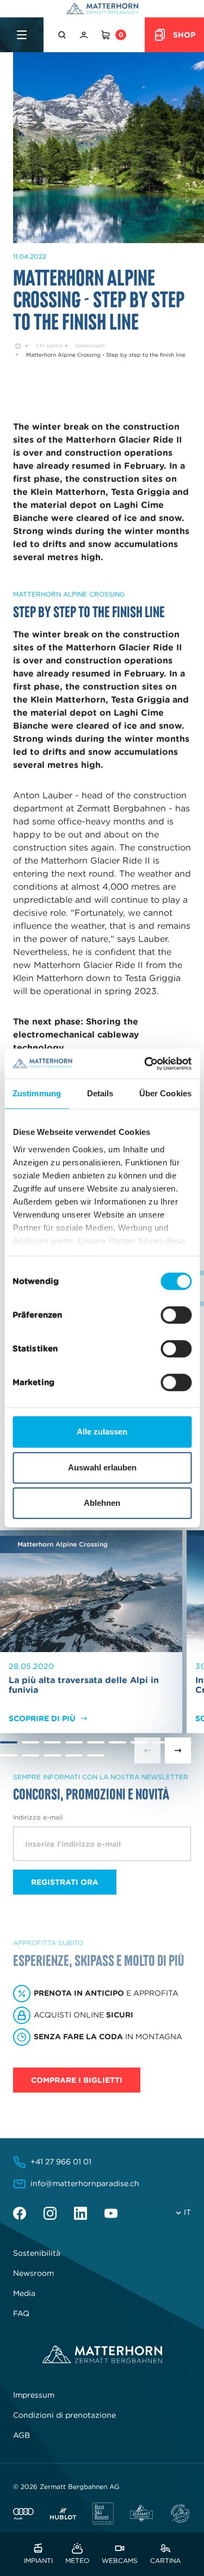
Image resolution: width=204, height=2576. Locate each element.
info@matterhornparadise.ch (85, 2183)
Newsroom (90, 346)
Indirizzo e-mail (38, 1817)
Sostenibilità (37, 2253)
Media (24, 2293)
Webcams (120, 2560)
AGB (21, 2435)
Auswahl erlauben (102, 1467)
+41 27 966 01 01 (61, 2162)
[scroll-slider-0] (147, 1751)
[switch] (176, 1315)
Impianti (38, 2560)
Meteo (77, 2560)
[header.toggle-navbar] (22, 35)
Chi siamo (49, 346)
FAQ (21, 2313)
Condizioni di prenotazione (64, 2415)
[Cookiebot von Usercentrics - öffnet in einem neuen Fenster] (145, 1064)
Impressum (34, 2395)
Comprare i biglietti (77, 2080)
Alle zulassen (102, 1432)
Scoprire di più (42, 1718)
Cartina (165, 2560)
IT (187, 2212)
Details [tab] (100, 1093)
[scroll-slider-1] (178, 1751)
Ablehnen (102, 1503)
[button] (63, 35)
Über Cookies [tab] (165, 1093)
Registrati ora (65, 1882)
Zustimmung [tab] (37, 1093)
